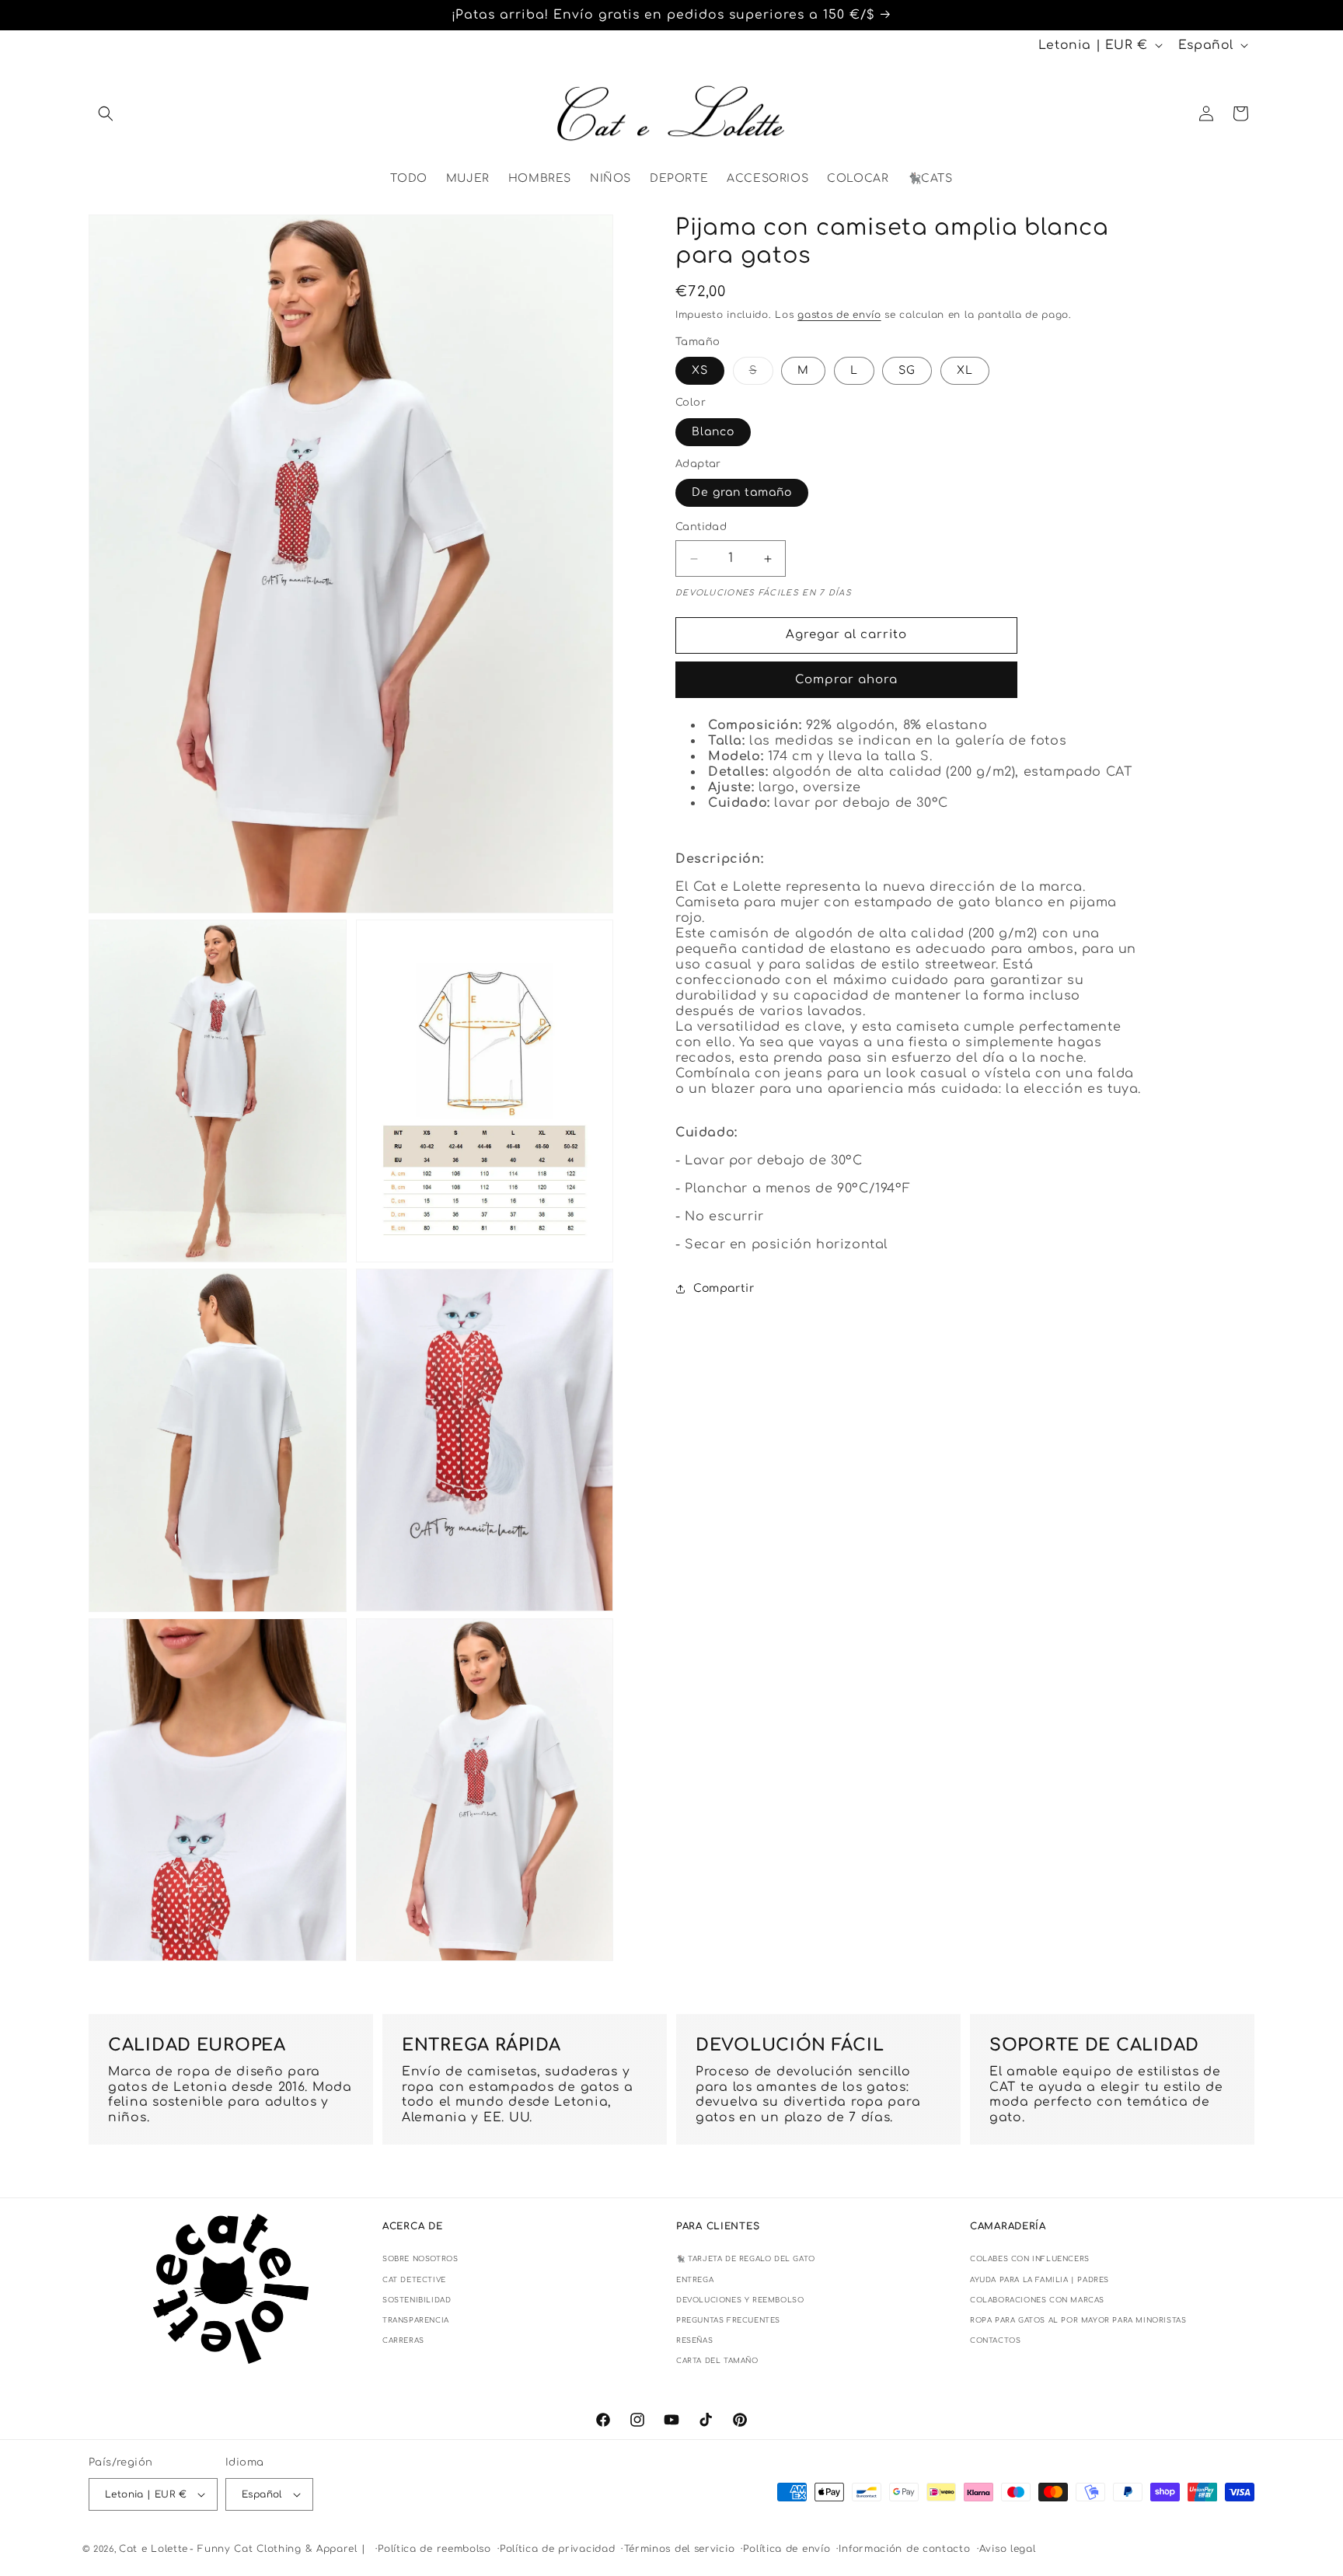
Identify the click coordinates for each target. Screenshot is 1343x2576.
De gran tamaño (742, 493)
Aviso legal (1008, 2549)
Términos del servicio (680, 2549)
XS (700, 371)
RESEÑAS (694, 2340)
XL (965, 371)
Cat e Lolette (153, 2549)
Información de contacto (904, 2549)
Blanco (713, 432)
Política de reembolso (434, 2549)
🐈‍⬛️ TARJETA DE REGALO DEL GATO (746, 2259)
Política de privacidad (557, 2549)
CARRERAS (403, 2340)
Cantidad (701, 528)
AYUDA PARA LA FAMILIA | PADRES (1040, 2280)
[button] (106, 113)
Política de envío (787, 2549)
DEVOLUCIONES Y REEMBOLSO (740, 2300)
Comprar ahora (846, 680)
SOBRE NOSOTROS (420, 2259)
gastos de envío (839, 316)
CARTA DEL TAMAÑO (717, 2361)
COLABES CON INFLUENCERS (1030, 2259)
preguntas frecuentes (728, 2320)
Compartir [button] (724, 1288)
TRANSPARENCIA (416, 2320)
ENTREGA (695, 2280)
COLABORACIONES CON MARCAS (1037, 2300)
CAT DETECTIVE (414, 2280)
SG (907, 371)
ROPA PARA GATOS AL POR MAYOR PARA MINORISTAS (1078, 2320)
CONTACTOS (995, 2340)
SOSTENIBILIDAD (417, 2300)
